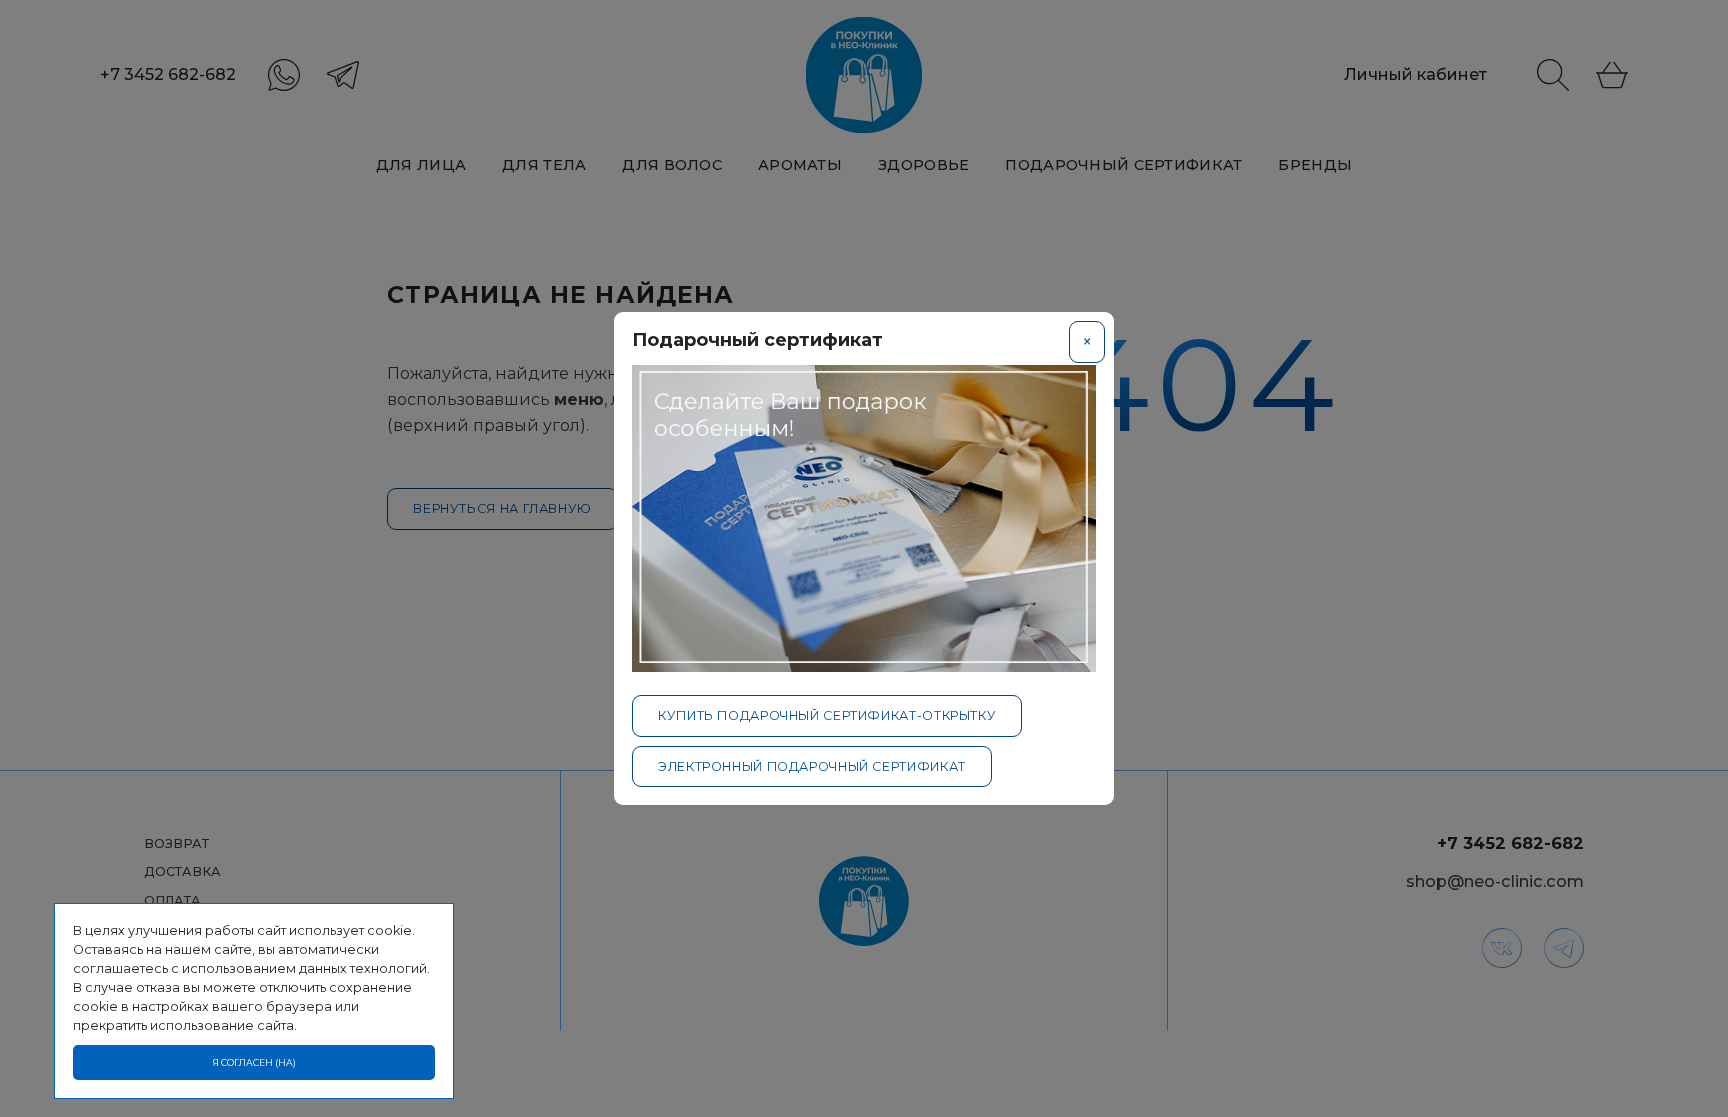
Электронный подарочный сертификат (812, 766)
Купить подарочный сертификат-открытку (827, 715)
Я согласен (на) (254, 1062)
